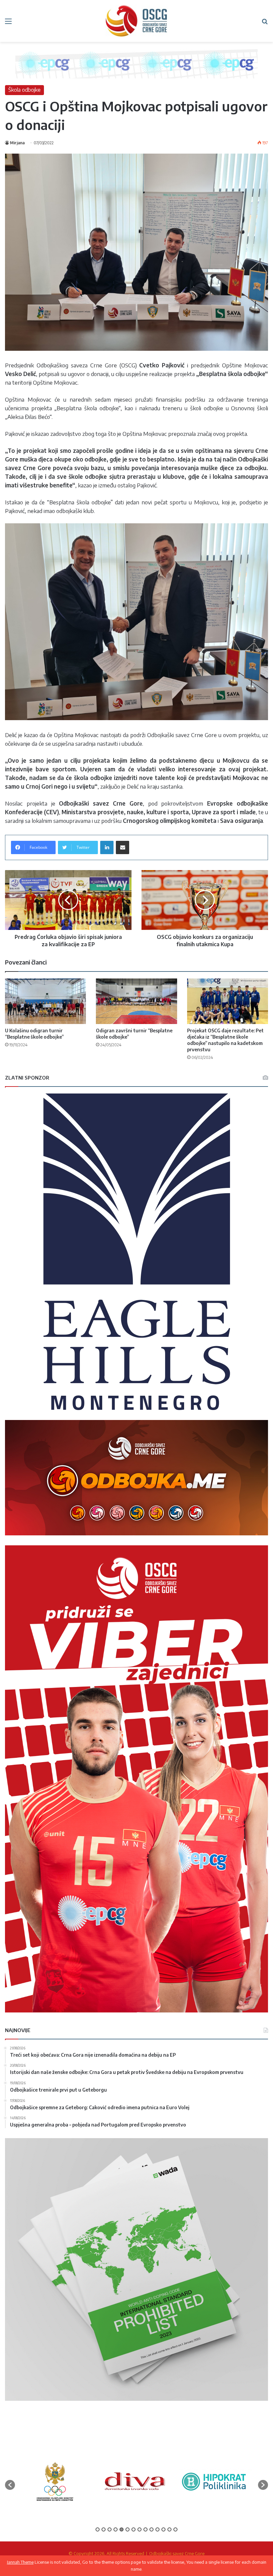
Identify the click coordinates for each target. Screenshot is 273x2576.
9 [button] (145, 2529)
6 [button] (128, 2529)
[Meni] (8, 23)
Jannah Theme (20, 2562)
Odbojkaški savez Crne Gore (177, 2553)
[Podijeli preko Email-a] (123, 847)
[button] (10, 2485)
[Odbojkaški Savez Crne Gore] (136, 21)
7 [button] (134, 2529)
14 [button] (175, 2529)
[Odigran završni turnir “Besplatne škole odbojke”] (136, 1001)
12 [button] (163, 2529)
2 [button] (104, 2529)
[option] (55, 2482)
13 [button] (169, 2529)
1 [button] (98, 2529)
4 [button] (116, 2529)
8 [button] (139, 2529)
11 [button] (157, 2529)
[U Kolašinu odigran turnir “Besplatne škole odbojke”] (45, 1001)
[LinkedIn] (107, 847)
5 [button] (122, 2529)
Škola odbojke (24, 90)
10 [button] (151, 2529)
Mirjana (17, 143)
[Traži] (265, 23)
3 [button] (110, 2529)
